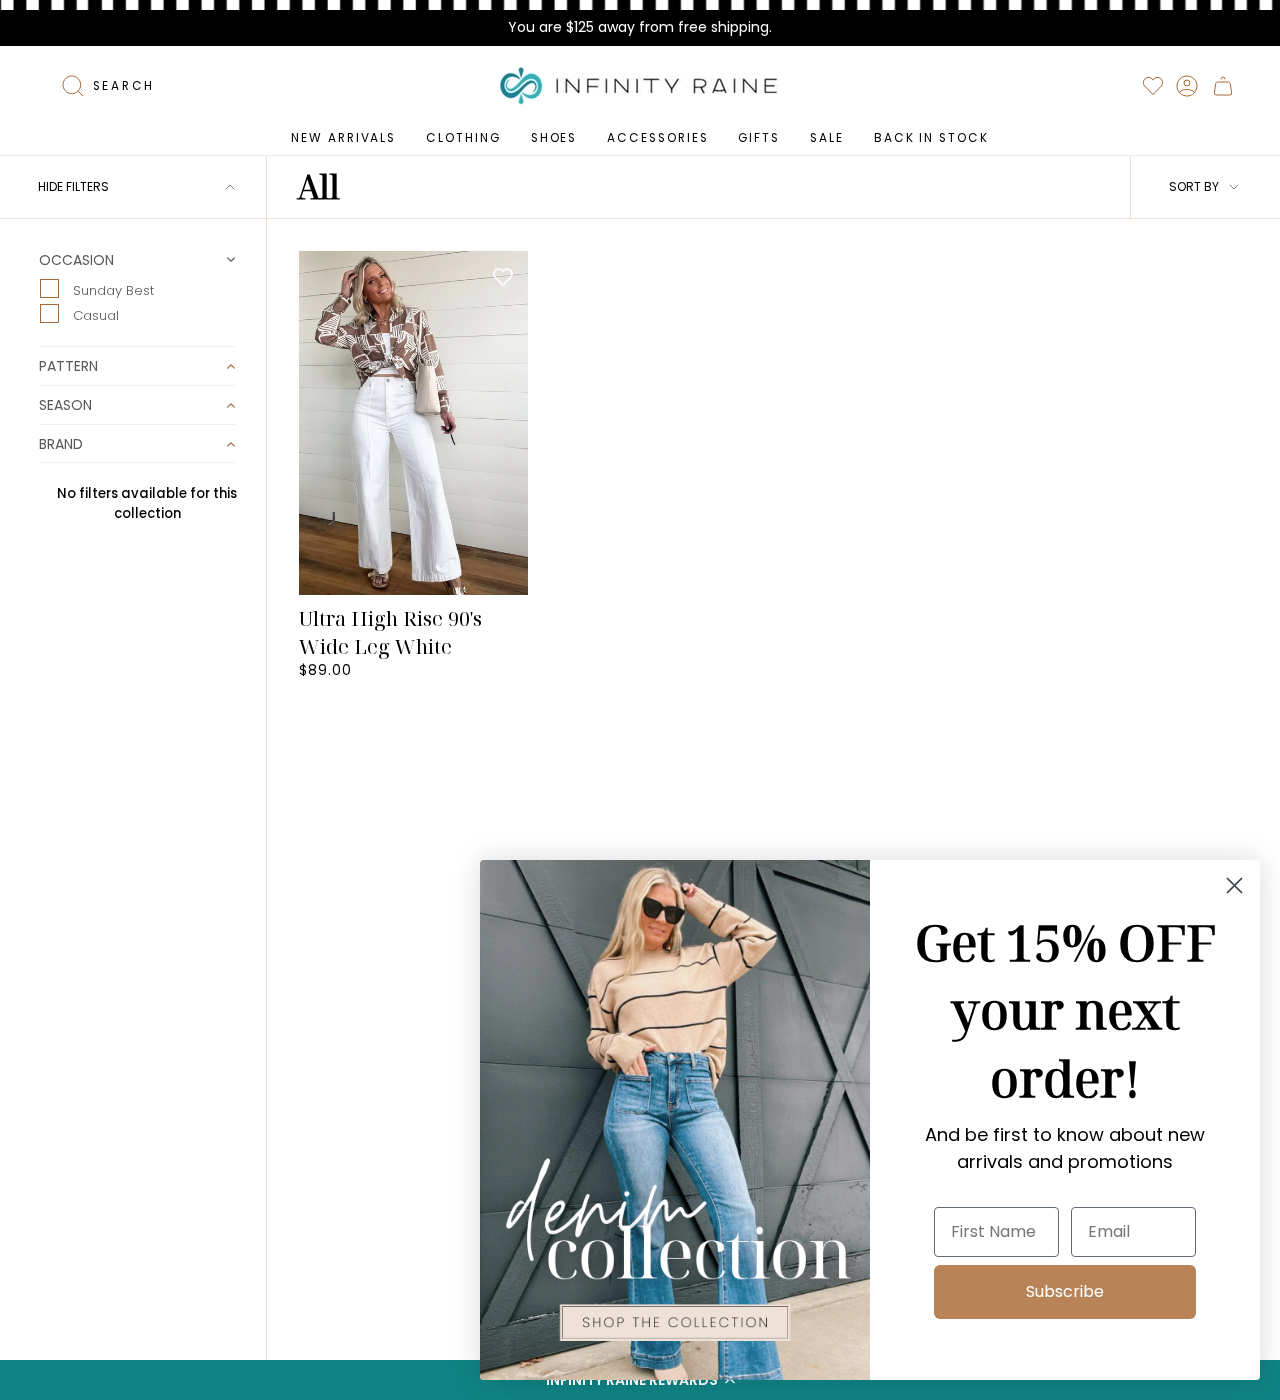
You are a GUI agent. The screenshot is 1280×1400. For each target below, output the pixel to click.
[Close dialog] (1234, 885)
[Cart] (1223, 86)
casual (94, 315)
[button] (463, 138)
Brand (61, 444)
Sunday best (111, 289)
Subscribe (1065, 1291)
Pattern (68, 366)
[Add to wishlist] (503, 276)
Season (65, 405)
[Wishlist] (1153, 86)
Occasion (76, 261)
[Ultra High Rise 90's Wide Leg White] (413, 423)
